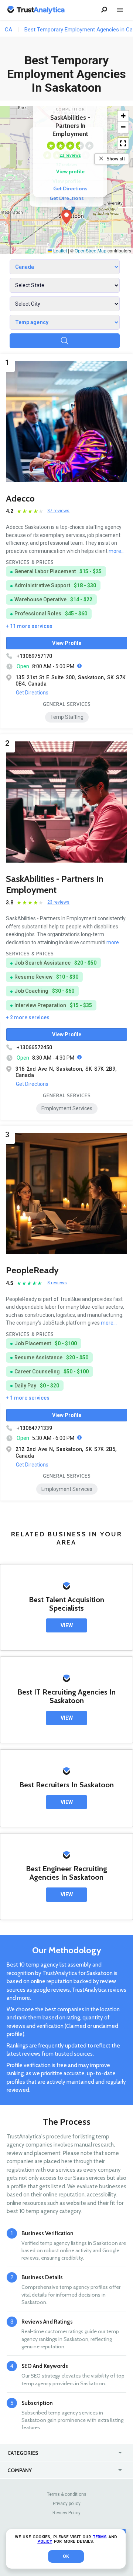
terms (100, 2537)
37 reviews (58, 511)
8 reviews (57, 1283)
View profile (70, 171)
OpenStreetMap (91, 250)
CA (8, 30)
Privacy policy (67, 2504)
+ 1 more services (28, 1398)
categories (23, 2453)
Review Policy (66, 2513)
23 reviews (70, 155)
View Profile (67, 643)
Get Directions (67, 198)
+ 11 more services (29, 626)
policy (45, 2541)
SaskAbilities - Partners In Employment (55, 884)
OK (66, 2556)
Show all (116, 159)
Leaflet (59, 250)
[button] (66, 217)
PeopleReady (32, 1270)
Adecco (20, 498)
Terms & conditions (67, 2494)
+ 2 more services (28, 1017)
